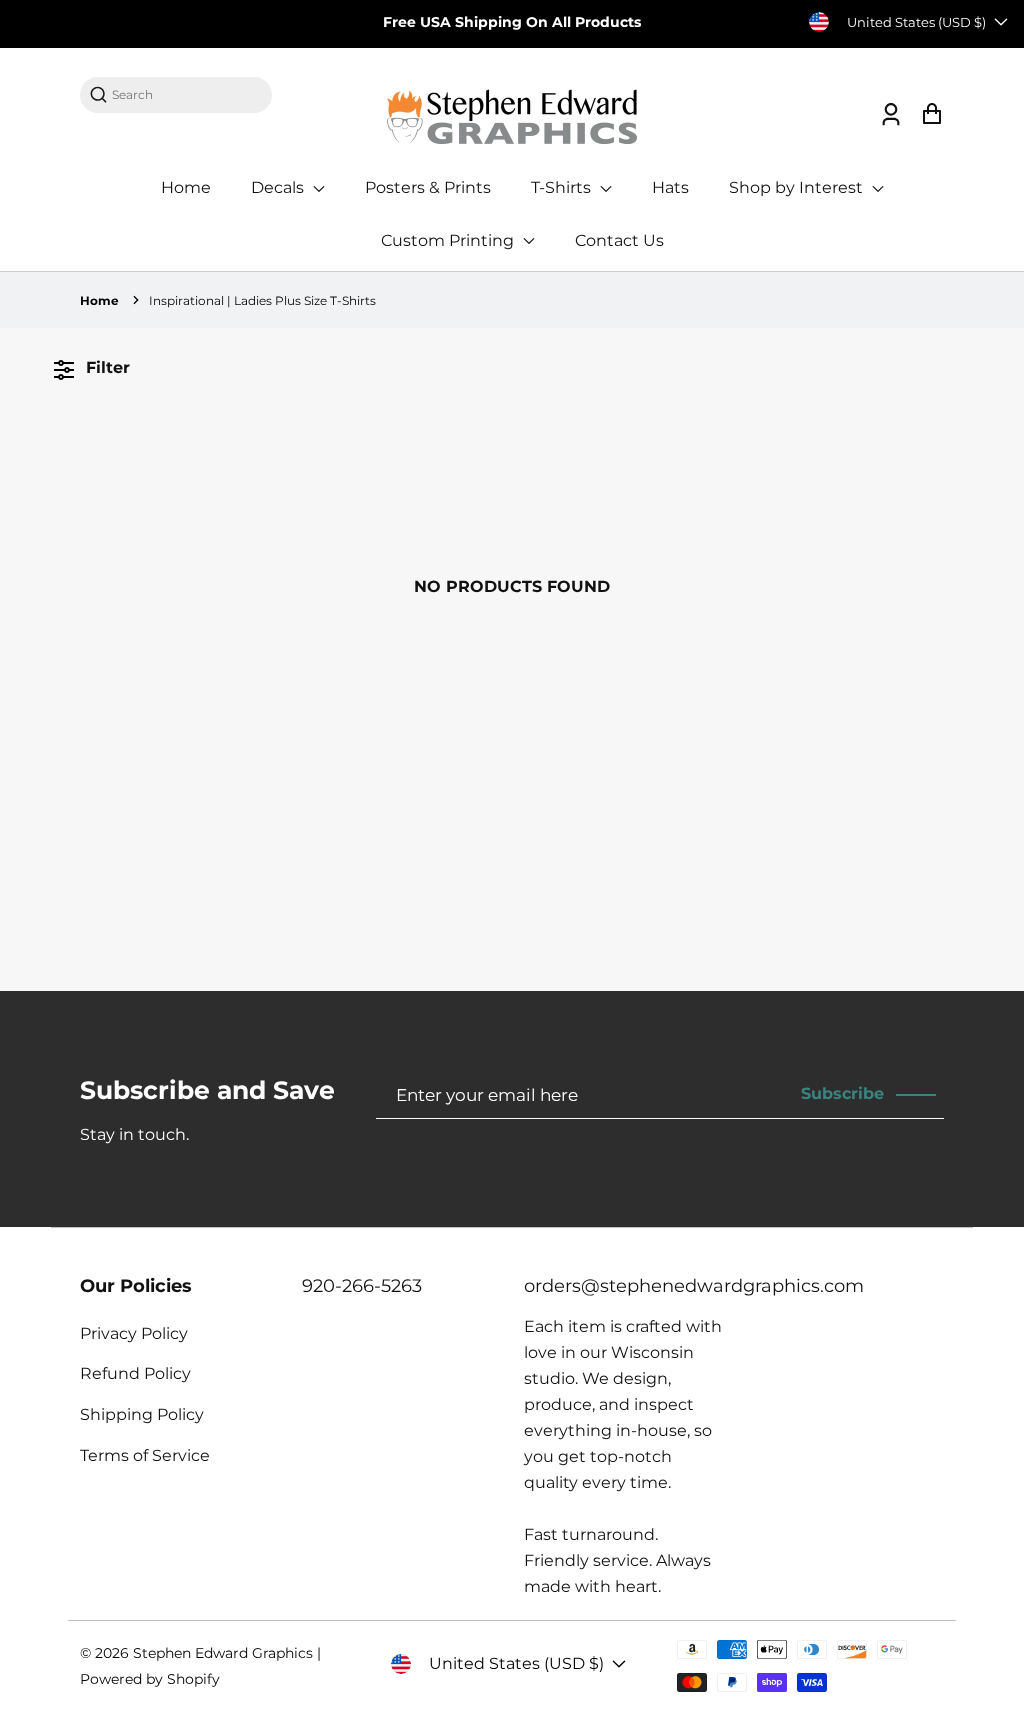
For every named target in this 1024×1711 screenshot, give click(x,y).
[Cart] (931, 114)
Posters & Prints (428, 187)
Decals (279, 187)
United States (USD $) (916, 22)
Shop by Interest (798, 187)
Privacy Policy (134, 1333)
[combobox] (186, 94)
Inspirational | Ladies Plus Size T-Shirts (262, 300)
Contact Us (619, 240)
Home (186, 187)
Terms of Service (145, 1455)
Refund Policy (135, 1373)
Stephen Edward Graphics (223, 1653)
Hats (670, 187)
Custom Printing (449, 240)
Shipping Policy (142, 1414)
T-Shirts (563, 187)
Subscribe (842, 1093)
